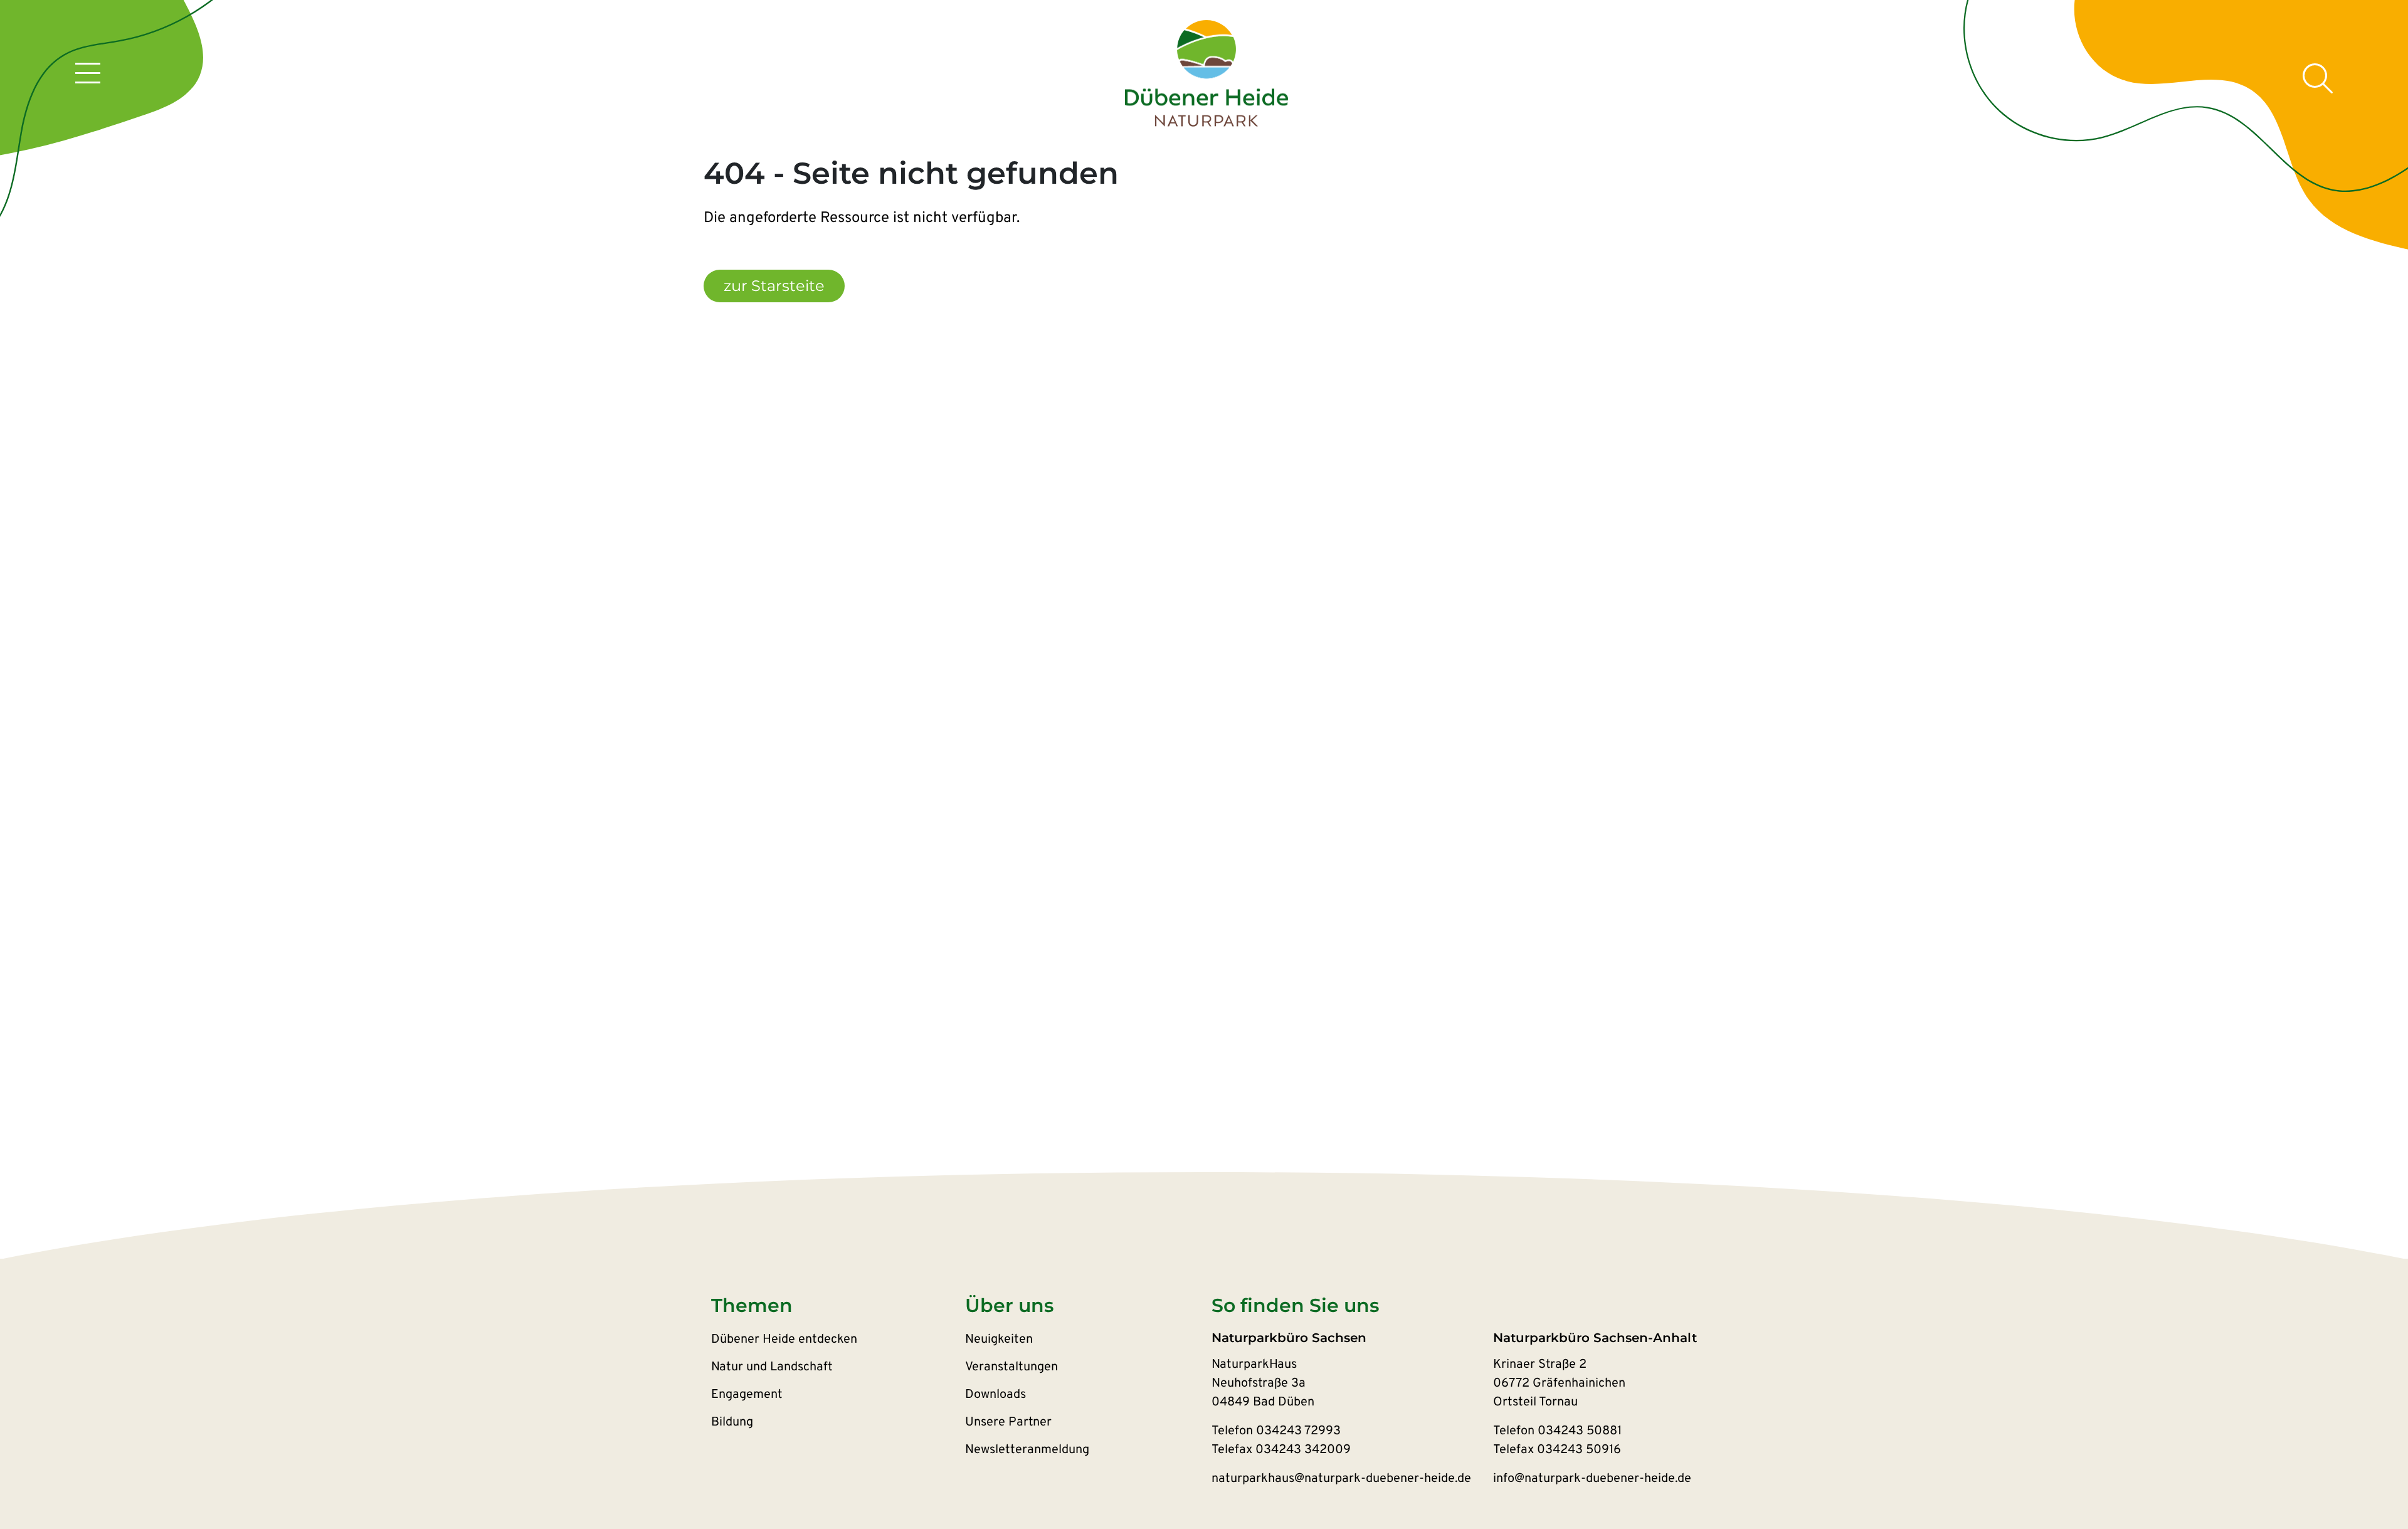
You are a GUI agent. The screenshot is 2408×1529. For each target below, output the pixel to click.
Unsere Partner (1008, 1422)
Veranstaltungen (1011, 1367)
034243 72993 (1298, 1431)
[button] (838, 1306)
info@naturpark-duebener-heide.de (1592, 1479)
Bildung (732, 1422)
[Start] (1207, 74)
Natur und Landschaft (772, 1367)
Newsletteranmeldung (1027, 1450)
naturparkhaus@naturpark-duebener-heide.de (1341, 1479)
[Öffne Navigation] (88, 75)
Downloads (995, 1395)
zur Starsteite (774, 286)
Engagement (747, 1395)
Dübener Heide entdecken (784, 1340)
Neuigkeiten (999, 1340)
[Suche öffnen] (2318, 78)
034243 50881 (1580, 1431)
